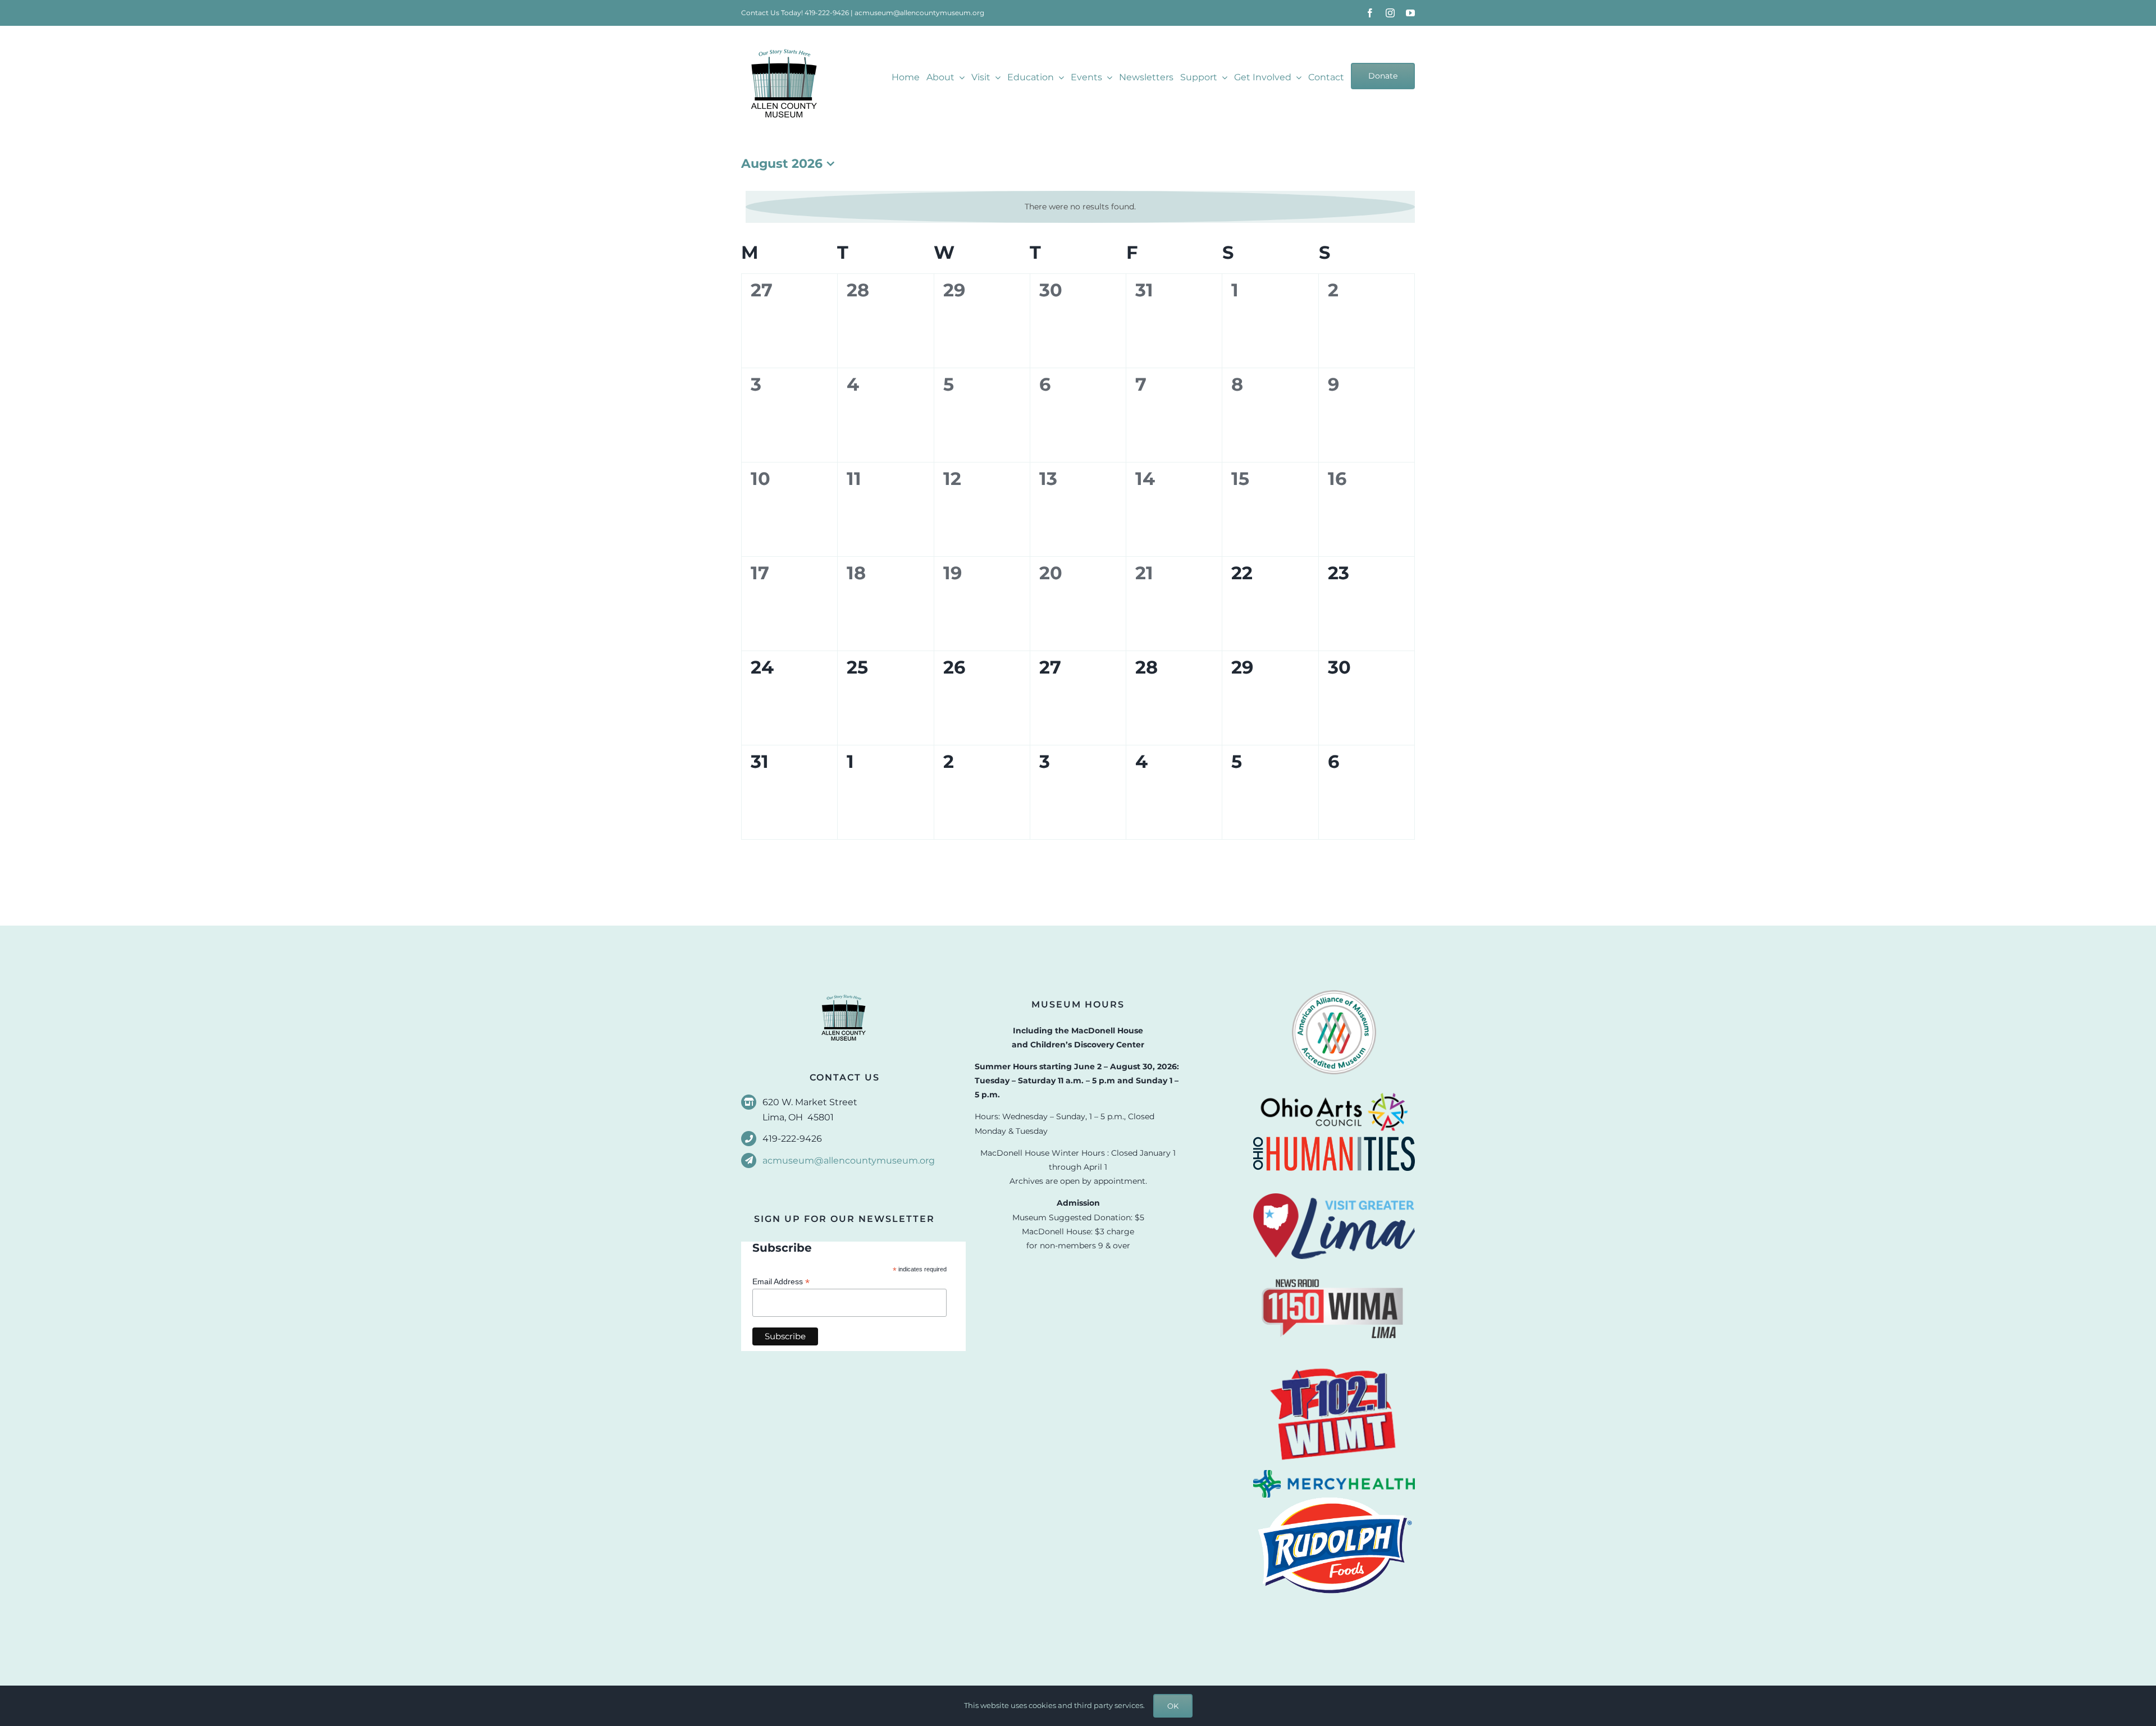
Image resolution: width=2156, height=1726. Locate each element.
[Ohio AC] (1334, 1089)
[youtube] (1410, 13)
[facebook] (1370, 13)
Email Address (781, 1282)
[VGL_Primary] (1334, 1197)
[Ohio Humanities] (1334, 1141)
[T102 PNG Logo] (1334, 1365)
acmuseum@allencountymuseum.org (919, 13)
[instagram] (1390, 13)
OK (1173, 1706)
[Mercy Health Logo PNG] (1334, 1474)
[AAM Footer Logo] (1334, 994)
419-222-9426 (827, 13)
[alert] (1080, 207)
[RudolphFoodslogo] (1334, 1501)
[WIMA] (1334, 1263)
